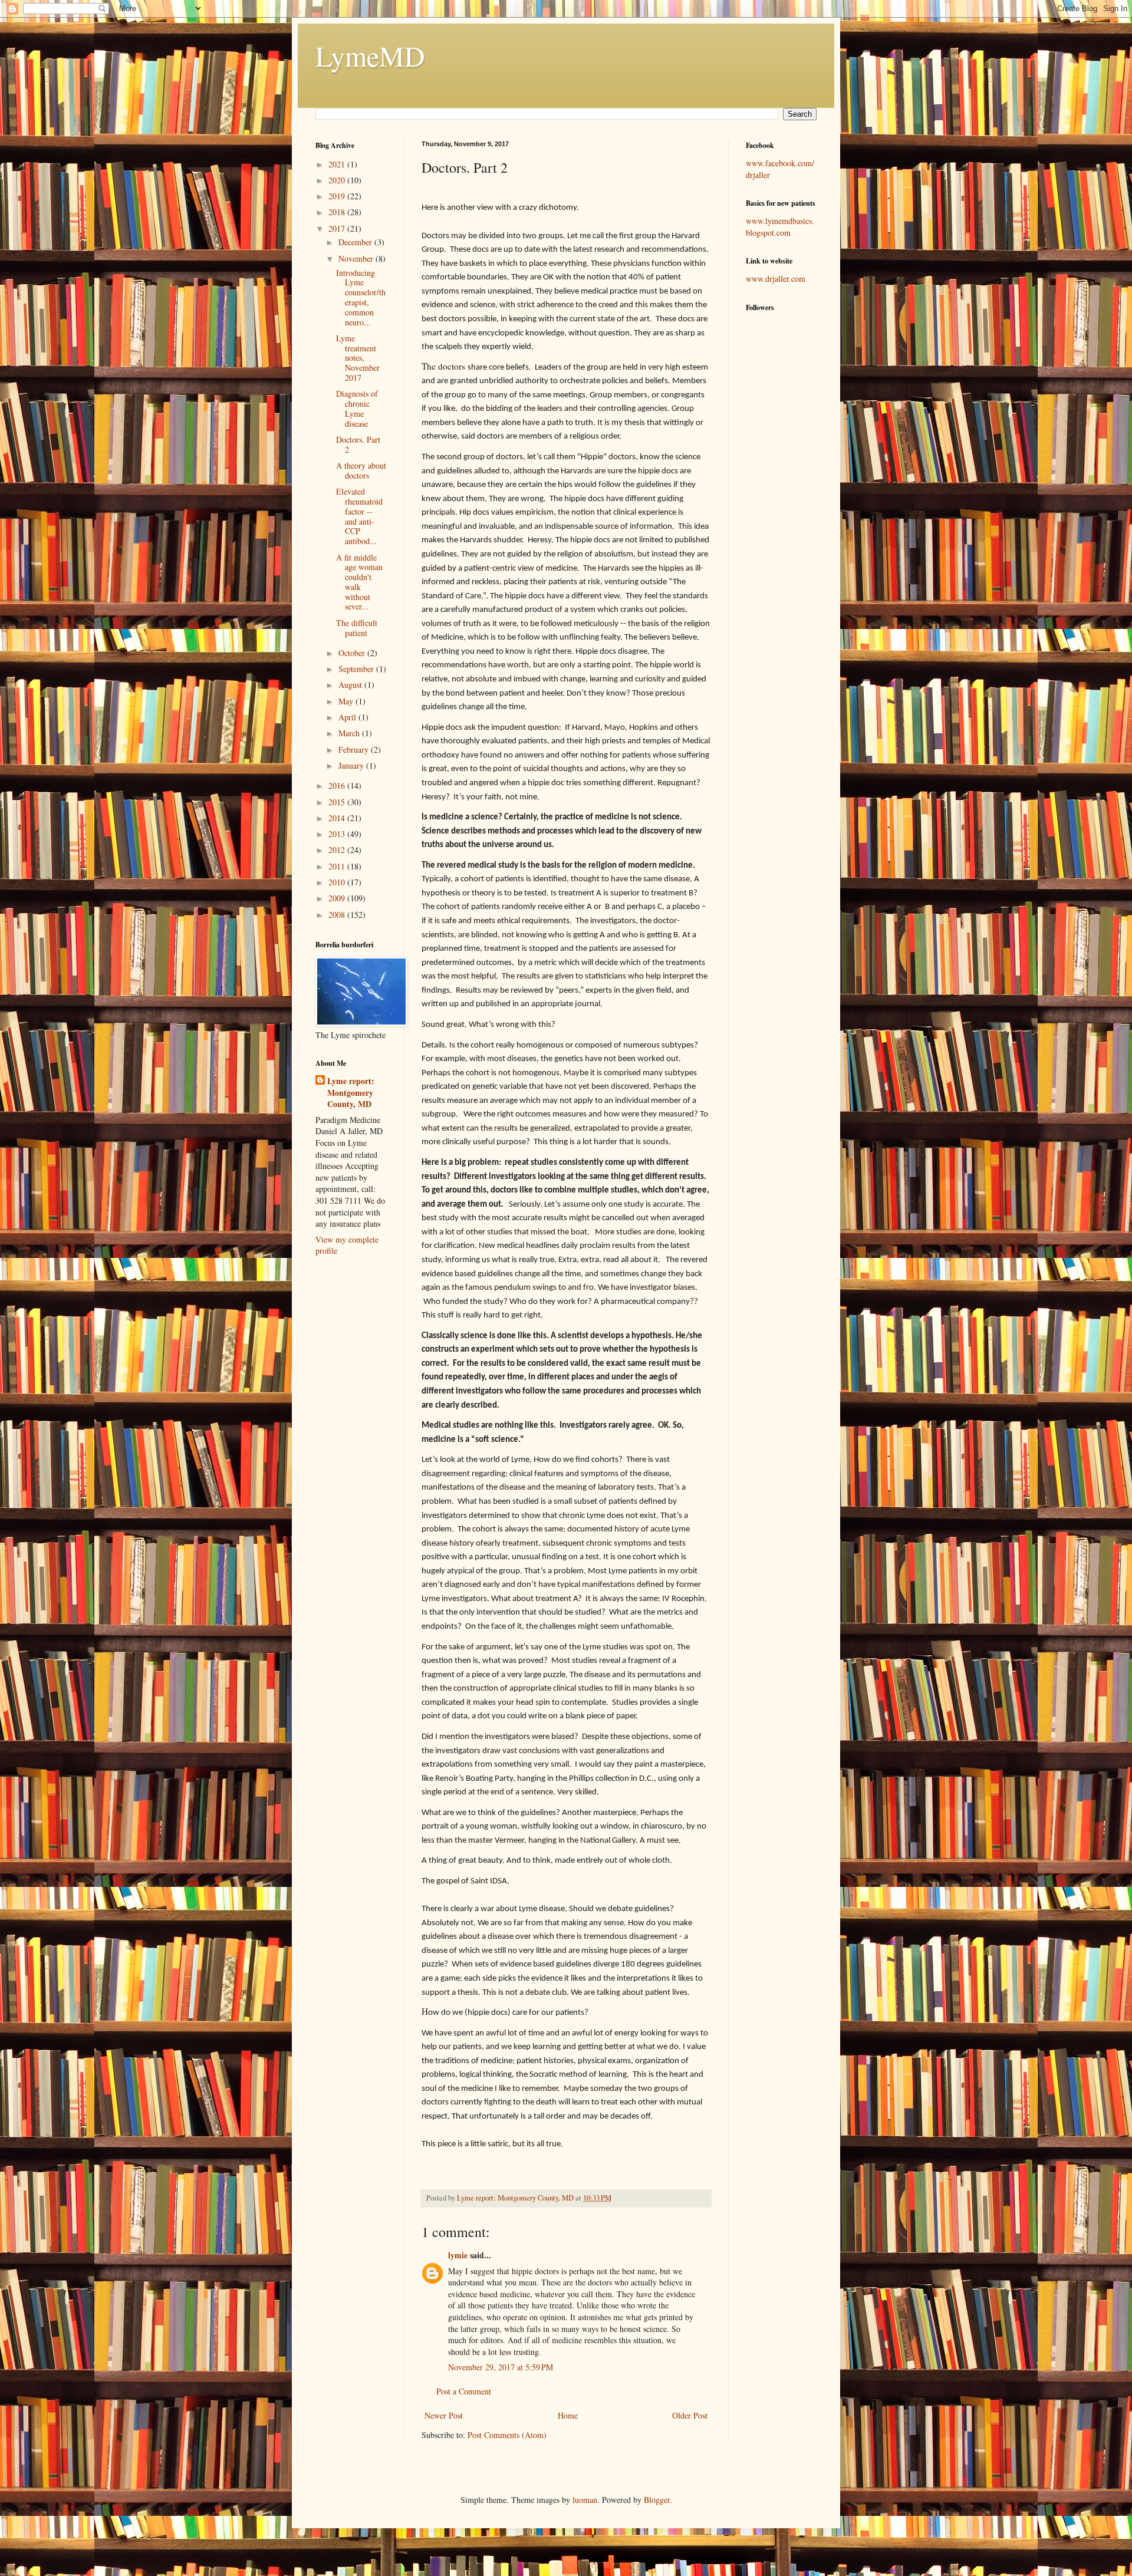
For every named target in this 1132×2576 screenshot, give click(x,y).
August (351, 685)
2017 (338, 228)
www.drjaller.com (776, 279)
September (357, 669)
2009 (338, 898)
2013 (338, 834)
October (353, 653)
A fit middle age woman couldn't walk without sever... (359, 582)
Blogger (657, 2500)
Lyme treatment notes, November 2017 (358, 358)
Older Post (690, 2415)
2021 (338, 164)
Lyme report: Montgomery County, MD (351, 1093)
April (348, 717)
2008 (338, 915)
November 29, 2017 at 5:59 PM (501, 2367)
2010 (338, 882)
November (357, 258)
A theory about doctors (361, 470)
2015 (338, 802)
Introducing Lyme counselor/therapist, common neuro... (361, 297)
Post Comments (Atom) (507, 2435)
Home (568, 2415)
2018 (338, 212)
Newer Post (444, 2415)
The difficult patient (357, 628)
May (347, 701)
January (352, 765)
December (356, 242)
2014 (338, 818)
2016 (338, 785)
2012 (338, 850)
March (350, 733)
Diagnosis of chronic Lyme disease (357, 408)
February (355, 750)
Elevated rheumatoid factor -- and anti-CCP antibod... (359, 516)
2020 (338, 180)
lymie (458, 2255)
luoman (585, 2500)
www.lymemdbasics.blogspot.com (780, 227)
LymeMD (370, 55)
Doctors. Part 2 (358, 444)
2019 (338, 196)
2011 (338, 866)
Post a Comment (464, 2391)
